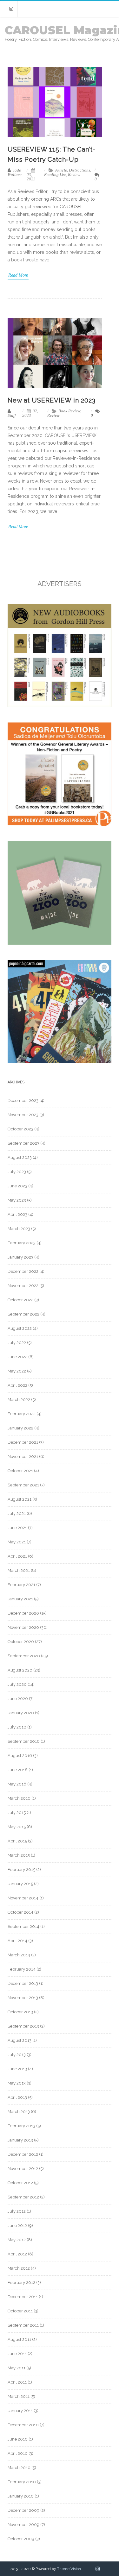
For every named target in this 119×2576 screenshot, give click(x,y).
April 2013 (17, 2097)
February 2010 (22, 2482)
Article (61, 170)
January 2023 (20, 1257)
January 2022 (20, 1428)
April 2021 (17, 1556)
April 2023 (17, 1214)
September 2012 (23, 2197)
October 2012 (20, 2183)
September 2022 (23, 1314)
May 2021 (17, 1542)
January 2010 (21, 2496)
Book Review (69, 411)
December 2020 (23, 1613)
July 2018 (17, 1727)
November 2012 (23, 2169)
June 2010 (18, 2439)
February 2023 (22, 1243)
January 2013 (20, 2140)
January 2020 (21, 1713)
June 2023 (17, 1186)
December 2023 (23, 1100)
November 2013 (23, 1998)
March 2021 (19, 1570)
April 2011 (17, 2382)
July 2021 (17, 1513)
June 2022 (17, 1357)
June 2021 (17, 1528)
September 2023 (23, 1143)
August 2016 (20, 1756)
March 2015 (19, 1855)
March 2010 (19, 2468)
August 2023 (20, 1157)
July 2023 (17, 1172)
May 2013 (17, 2083)
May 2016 (17, 1784)
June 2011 (17, 2354)
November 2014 (23, 1898)
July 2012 (17, 2211)
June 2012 (17, 2226)
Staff (12, 415)
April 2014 (17, 1941)
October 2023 (20, 1129)
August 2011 (19, 2339)
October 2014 (20, 1912)
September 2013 (23, 2026)
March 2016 (19, 1798)
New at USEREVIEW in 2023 (52, 400)
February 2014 (22, 1969)
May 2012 (17, 2240)
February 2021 (21, 1585)
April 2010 (18, 2453)
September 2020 (24, 1656)
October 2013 (20, 2012)
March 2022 (19, 1400)
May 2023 (17, 1200)
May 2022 (17, 1371)
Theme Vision (69, 2569)
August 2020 (20, 1670)
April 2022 (17, 1385)
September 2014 (23, 1926)
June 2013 (17, 2069)
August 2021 (20, 1499)
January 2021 (20, 1599)
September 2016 (24, 1741)
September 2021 (23, 1485)
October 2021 (20, 1471)
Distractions (79, 170)
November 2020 (23, 1627)
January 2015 (20, 1884)
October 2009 (21, 2539)
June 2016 (18, 1770)
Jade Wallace (15, 172)
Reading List (55, 175)
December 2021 (23, 1442)
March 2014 (19, 1955)
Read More (18, 275)
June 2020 (18, 1699)
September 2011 (23, 2325)
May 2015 (17, 1827)
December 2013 (23, 1983)
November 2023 (23, 1115)
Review (74, 175)
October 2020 (21, 1642)
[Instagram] (11, 9)
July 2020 (17, 1684)
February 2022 (22, 1414)
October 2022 (20, 1300)
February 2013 (21, 2126)
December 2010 (23, 2425)
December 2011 (23, 2297)
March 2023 (19, 1229)
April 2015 (17, 1841)
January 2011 (20, 2411)
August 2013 (20, 2040)
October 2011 (20, 2311)
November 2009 (23, 2525)
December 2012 (23, 2154)
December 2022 (23, 1271)
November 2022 (23, 1286)
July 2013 (17, 2055)
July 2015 (17, 1813)
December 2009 (23, 2510)
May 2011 (17, 2368)
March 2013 (19, 2112)
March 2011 (19, 2396)
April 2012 (17, 2254)
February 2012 (21, 2282)
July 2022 (17, 1343)
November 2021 (23, 1457)
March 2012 (19, 2268)
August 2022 (20, 1328)
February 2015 (21, 1869)
